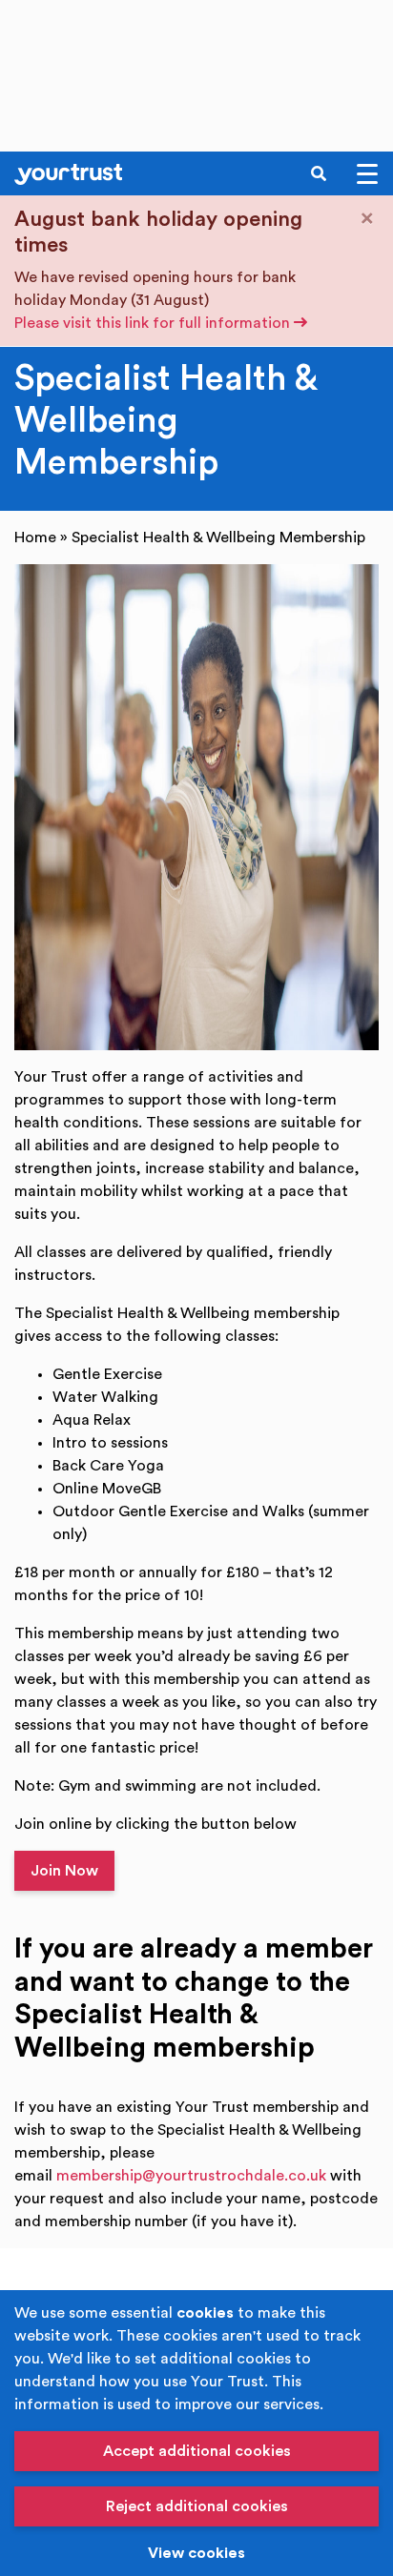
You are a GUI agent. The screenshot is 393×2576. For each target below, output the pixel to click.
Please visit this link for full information (154, 323)
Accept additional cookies (197, 2451)
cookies (205, 2313)
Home (35, 538)
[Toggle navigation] (367, 174)
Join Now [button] (64, 1871)
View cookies (196, 2553)
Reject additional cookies (197, 2506)
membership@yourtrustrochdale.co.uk (191, 2176)
